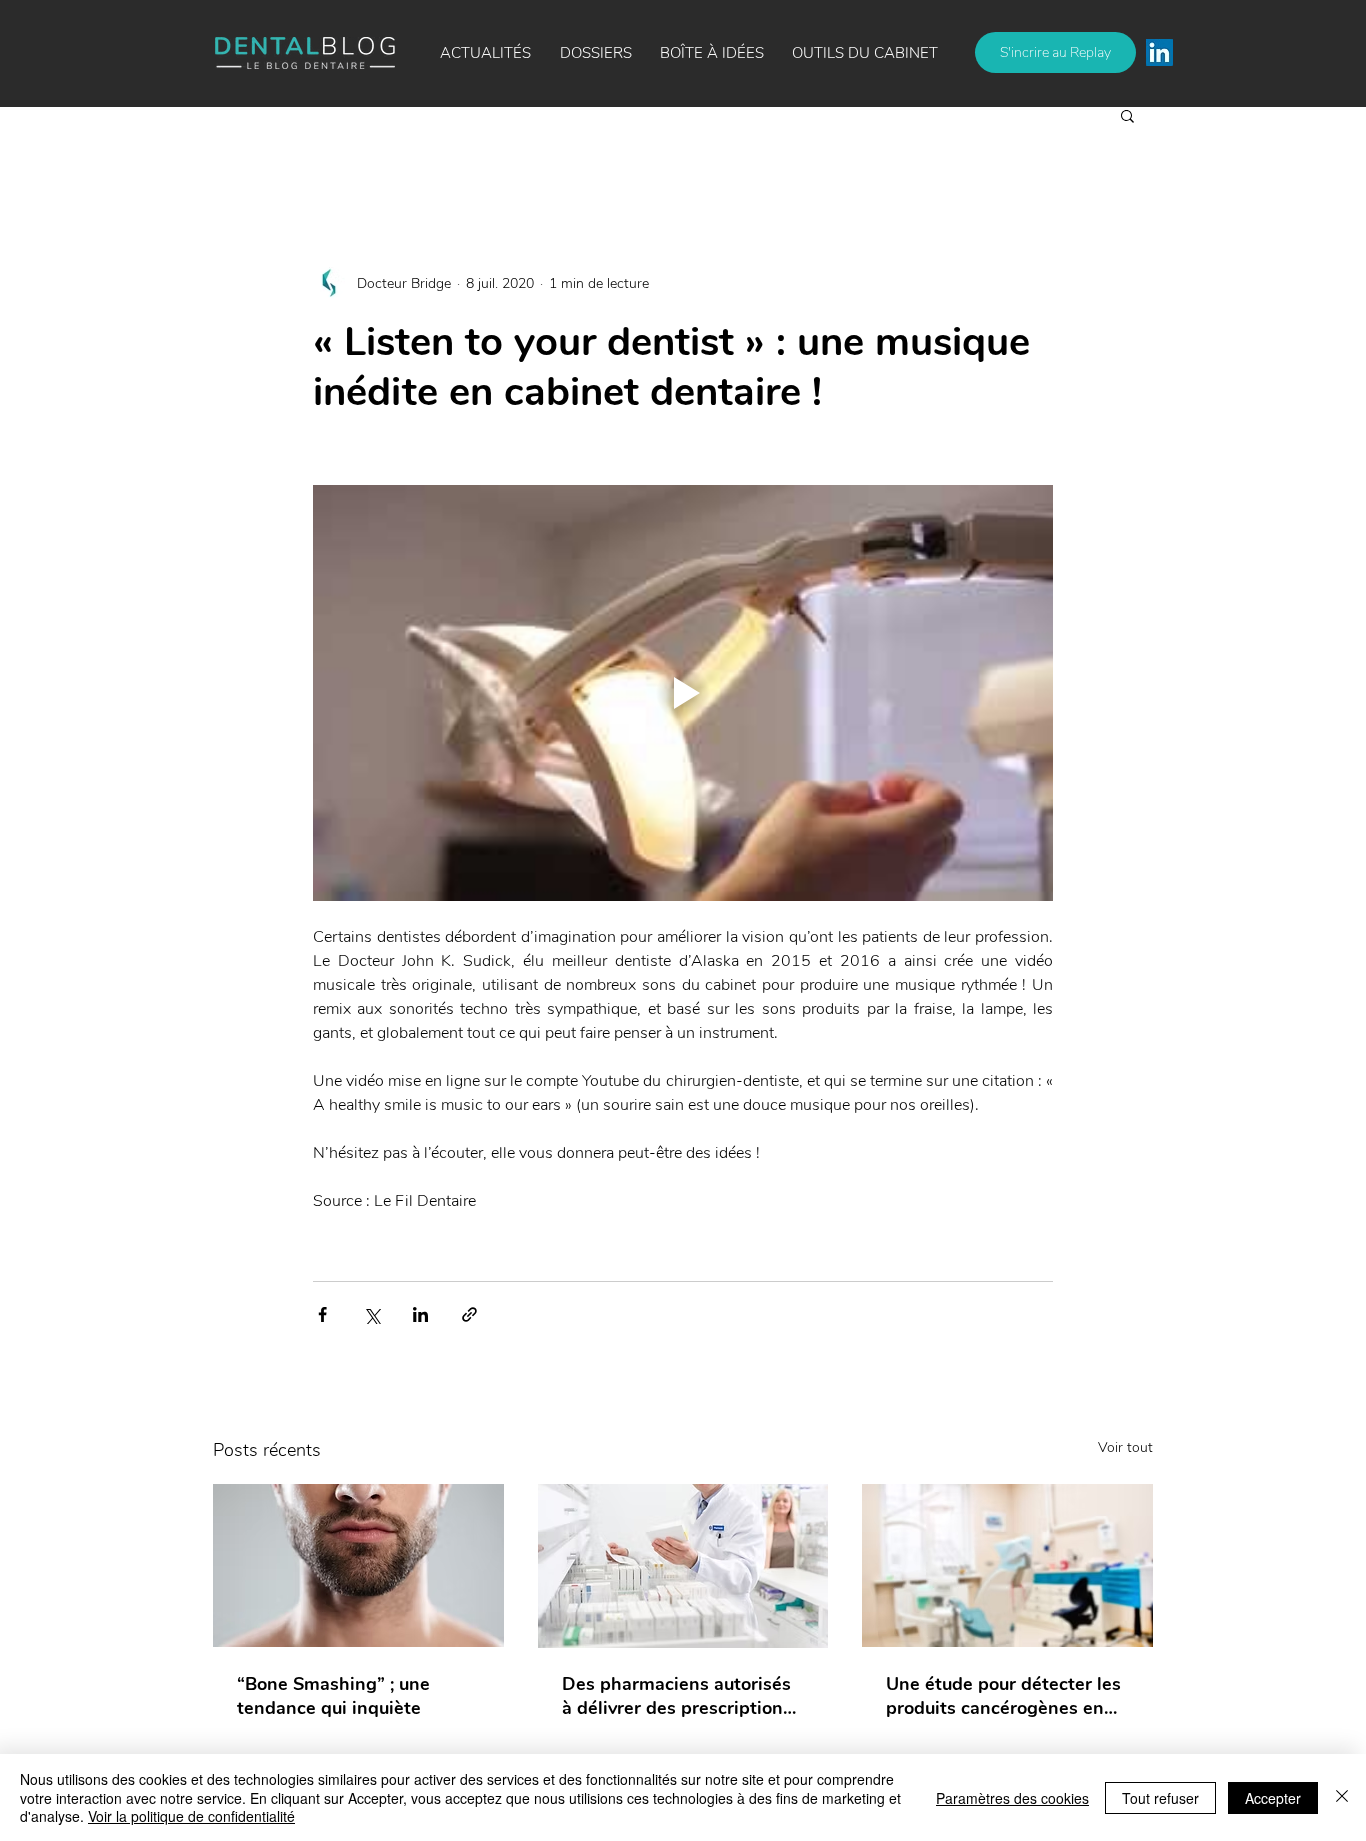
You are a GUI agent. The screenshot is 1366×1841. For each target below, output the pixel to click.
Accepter (1273, 1798)
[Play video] (683, 693)
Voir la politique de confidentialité (191, 1816)
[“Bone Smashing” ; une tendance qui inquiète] (358, 1565)
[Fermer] (1342, 1797)
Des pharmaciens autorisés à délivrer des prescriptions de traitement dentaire (677, 1696)
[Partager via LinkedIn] (420, 1314)
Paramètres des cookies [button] (1012, 1798)
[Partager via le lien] (469, 1314)
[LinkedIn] (1159, 52)
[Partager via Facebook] (322, 1314)
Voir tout (1125, 1447)
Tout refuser (1160, 1798)
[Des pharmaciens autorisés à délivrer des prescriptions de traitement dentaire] (683, 1566)
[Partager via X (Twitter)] (371, 1314)
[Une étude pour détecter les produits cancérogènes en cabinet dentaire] (1007, 1565)
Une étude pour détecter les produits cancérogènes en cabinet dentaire (1003, 1696)
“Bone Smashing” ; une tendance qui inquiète (333, 1696)
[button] (712, 53)
